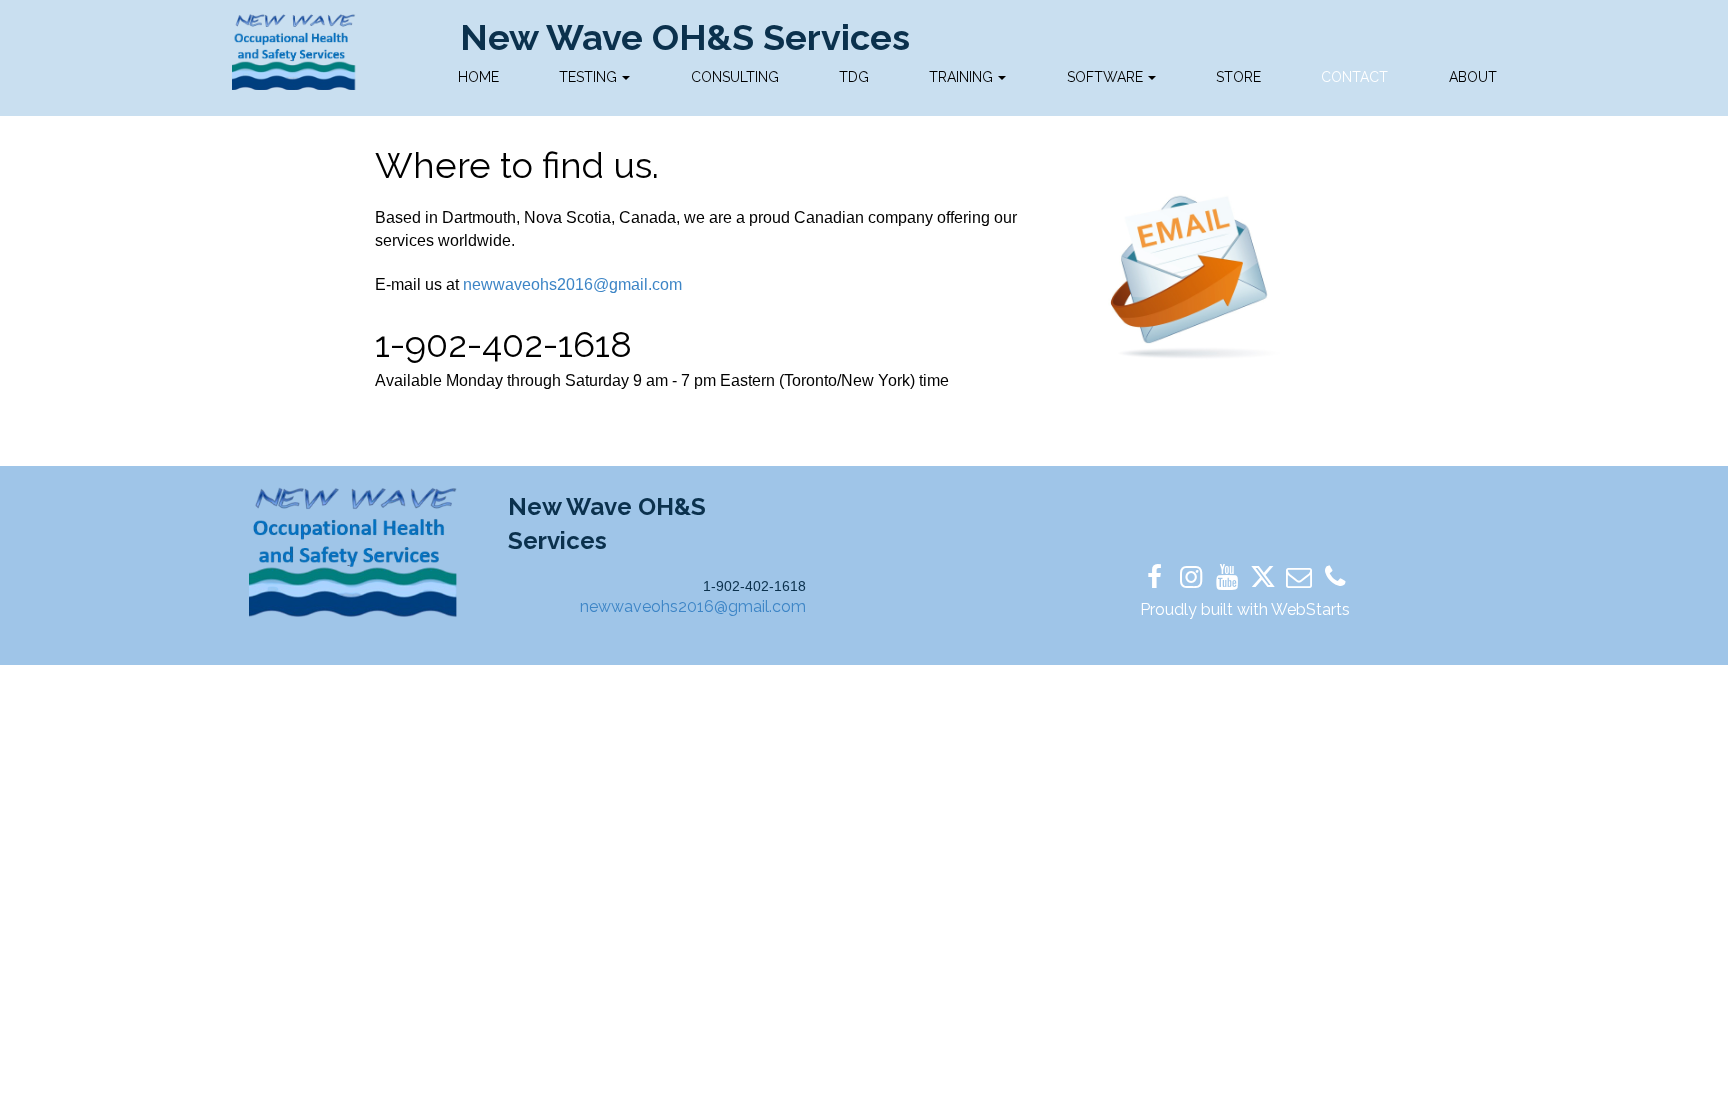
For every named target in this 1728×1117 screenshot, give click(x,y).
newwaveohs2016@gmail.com (572, 284)
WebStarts (1310, 609)
